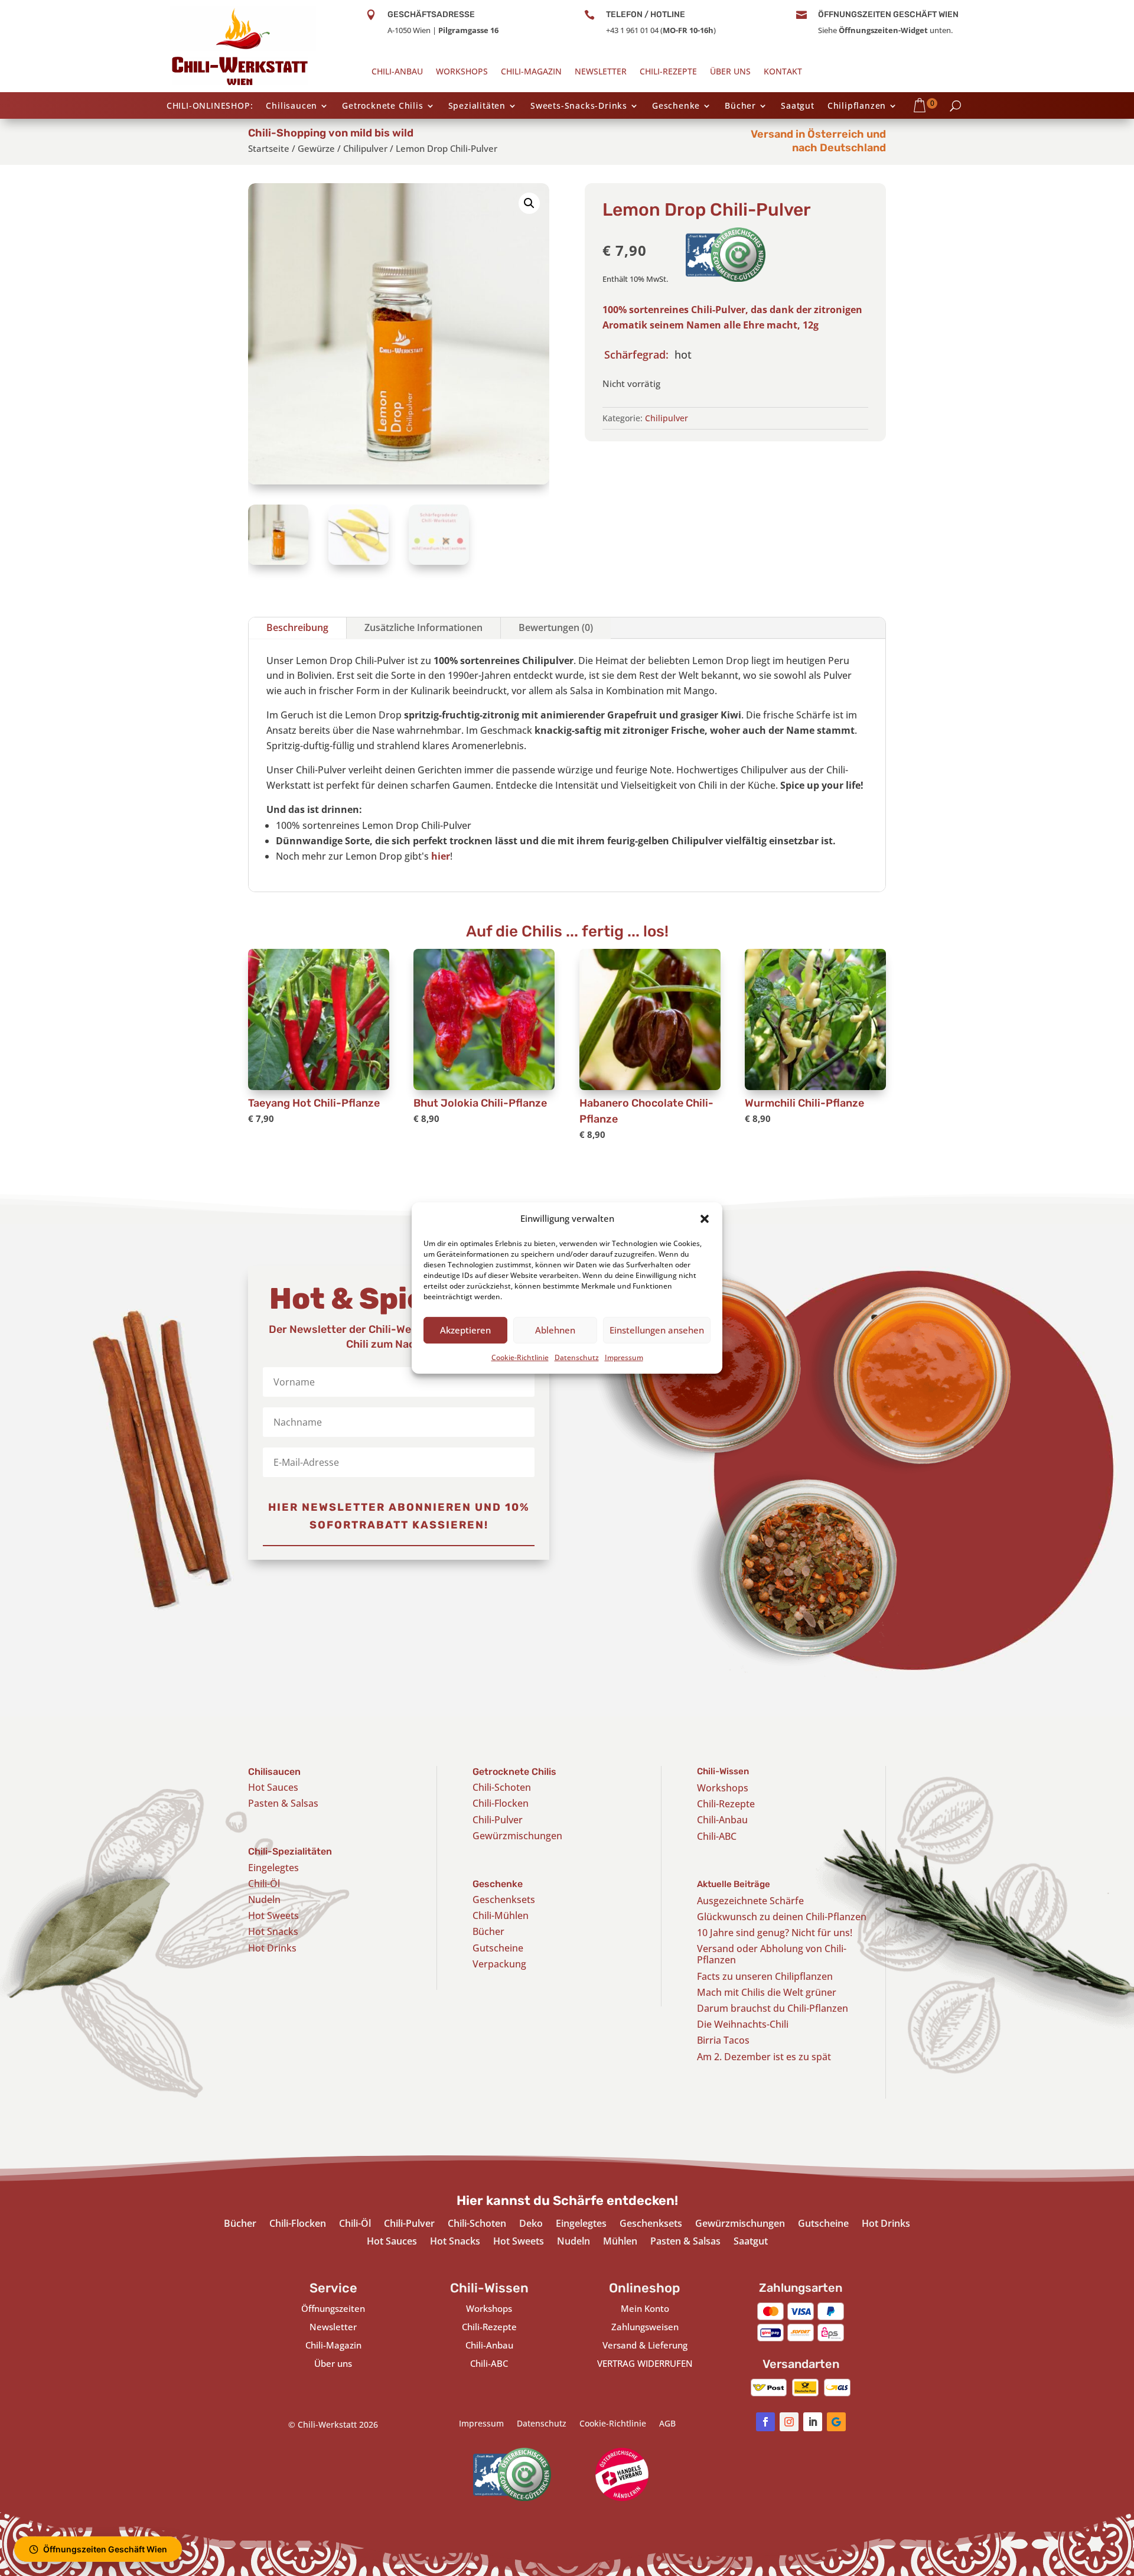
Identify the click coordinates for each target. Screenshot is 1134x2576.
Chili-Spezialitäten (290, 1851)
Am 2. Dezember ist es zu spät (764, 2057)
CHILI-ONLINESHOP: (210, 106)
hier (441, 856)
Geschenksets (504, 1900)
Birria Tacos (723, 2040)
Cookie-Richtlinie (520, 1357)
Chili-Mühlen (501, 1915)
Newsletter (601, 72)
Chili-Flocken (501, 1803)
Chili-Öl (264, 1884)
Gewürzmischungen (517, 1836)
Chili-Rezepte (668, 72)
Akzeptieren (465, 1330)
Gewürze (316, 148)
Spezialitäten (477, 106)
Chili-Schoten (502, 1787)
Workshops (462, 72)
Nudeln (264, 1900)
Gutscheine (498, 1948)
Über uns (730, 72)
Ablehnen (555, 1330)
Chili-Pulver (498, 1820)
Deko (531, 2224)
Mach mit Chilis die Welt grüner (767, 1992)
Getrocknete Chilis (382, 106)
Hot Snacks (273, 1931)
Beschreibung (297, 627)
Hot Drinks (272, 1948)
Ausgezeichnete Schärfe (750, 1901)
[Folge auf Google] (836, 2422)
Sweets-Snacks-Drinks (579, 106)
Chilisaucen (291, 106)
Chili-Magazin (531, 72)
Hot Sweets (273, 1915)
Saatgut (798, 106)
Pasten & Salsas (283, 1803)
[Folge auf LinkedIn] (813, 2422)
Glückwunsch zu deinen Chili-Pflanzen (782, 1917)
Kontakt (783, 72)
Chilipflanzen (857, 106)
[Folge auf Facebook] (765, 2422)
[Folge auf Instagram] (789, 2422)
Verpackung (499, 1964)
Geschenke (676, 106)
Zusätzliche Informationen (423, 627)
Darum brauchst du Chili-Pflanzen (773, 2008)
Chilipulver (365, 148)
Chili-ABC (717, 1836)
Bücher (740, 106)
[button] (705, 1219)
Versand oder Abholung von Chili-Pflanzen (772, 1954)
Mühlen (620, 2242)
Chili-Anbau (397, 72)
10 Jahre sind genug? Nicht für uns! (775, 1933)
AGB (667, 2424)
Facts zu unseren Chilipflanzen (765, 1976)
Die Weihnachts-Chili (743, 2024)
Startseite (269, 148)
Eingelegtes (273, 1868)
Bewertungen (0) (556, 627)
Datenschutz (577, 1357)
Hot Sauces (273, 1787)
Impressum (624, 1357)
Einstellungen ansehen (657, 1330)
